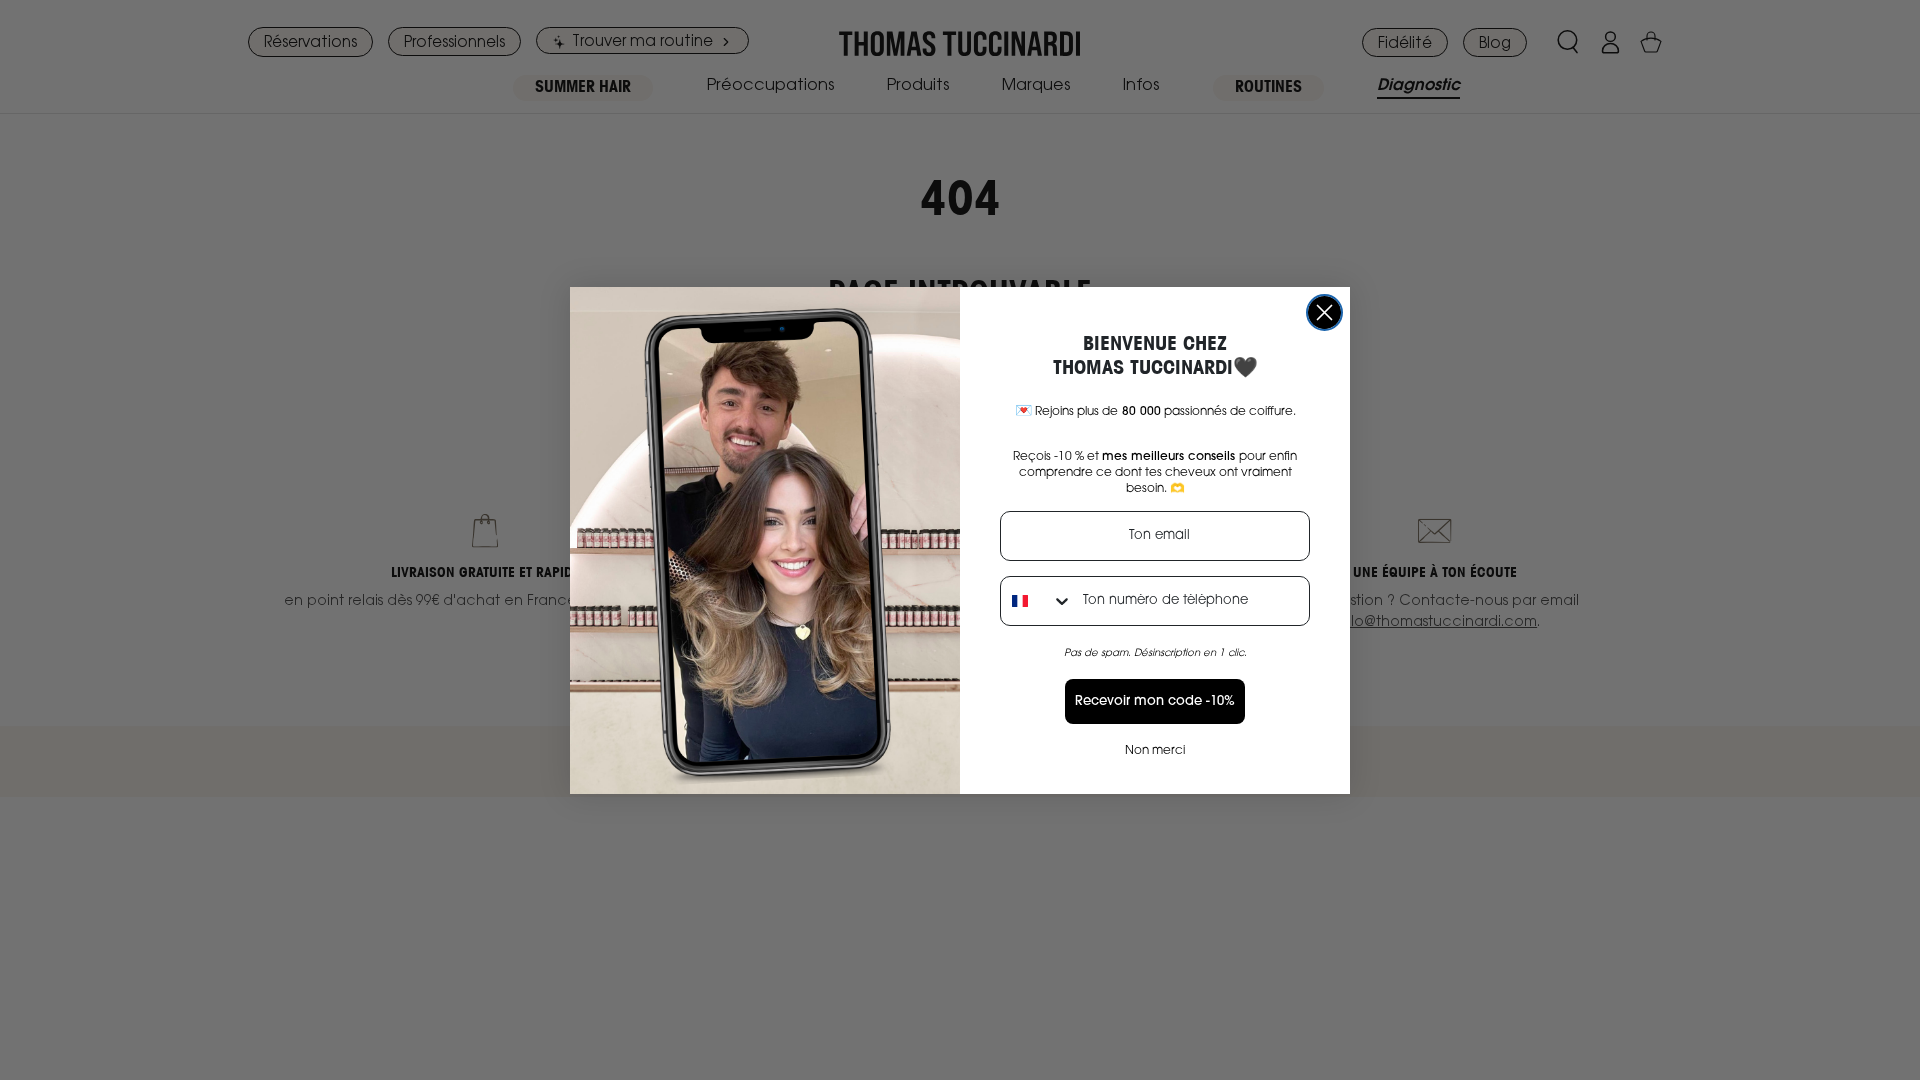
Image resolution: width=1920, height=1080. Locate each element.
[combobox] (1037, 601)
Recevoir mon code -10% (1155, 701)
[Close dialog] (1324, 312)
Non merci (1155, 751)
